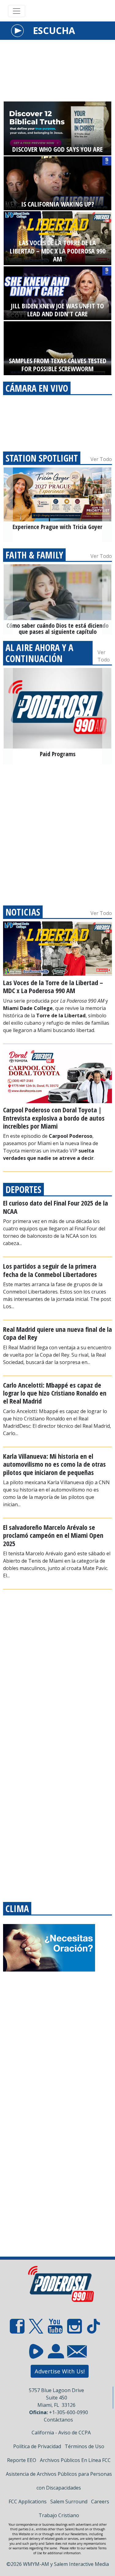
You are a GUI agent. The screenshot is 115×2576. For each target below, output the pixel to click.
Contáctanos (58, 2420)
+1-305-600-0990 (69, 2412)
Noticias (23, 912)
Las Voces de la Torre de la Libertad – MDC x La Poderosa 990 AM (53, 986)
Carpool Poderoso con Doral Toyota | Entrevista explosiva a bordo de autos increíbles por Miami (54, 1118)
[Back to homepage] (57, 2286)
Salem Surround (69, 2502)
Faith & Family (34, 555)
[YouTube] (55, 2328)
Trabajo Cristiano (59, 2515)
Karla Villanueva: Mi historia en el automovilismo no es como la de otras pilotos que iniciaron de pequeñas (54, 1464)
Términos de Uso (84, 2446)
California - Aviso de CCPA (61, 2433)
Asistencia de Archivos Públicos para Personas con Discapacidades (59, 2481)
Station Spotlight (42, 458)
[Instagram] (75, 2328)
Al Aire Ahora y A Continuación (39, 653)
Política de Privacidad (37, 2446)
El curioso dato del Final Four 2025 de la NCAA (56, 1207)
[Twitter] (36, 2328)
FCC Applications (28, 2502)
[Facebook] (17, 2328)
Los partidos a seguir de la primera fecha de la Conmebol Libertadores (50, 1270)
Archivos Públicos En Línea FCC (75, 2460)
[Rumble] (36, 2355)
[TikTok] (94, 2328)
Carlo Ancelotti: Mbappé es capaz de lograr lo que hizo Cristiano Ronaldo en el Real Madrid (55, 1393)
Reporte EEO (22, 2460)
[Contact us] (75, 2353)
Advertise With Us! (60, 2371)
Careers (100, 2502)
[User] (55, 2355)
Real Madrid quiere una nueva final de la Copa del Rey (57, 1333)
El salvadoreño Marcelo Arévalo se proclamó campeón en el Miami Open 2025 (53, 1535)
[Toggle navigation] (17, 11)
